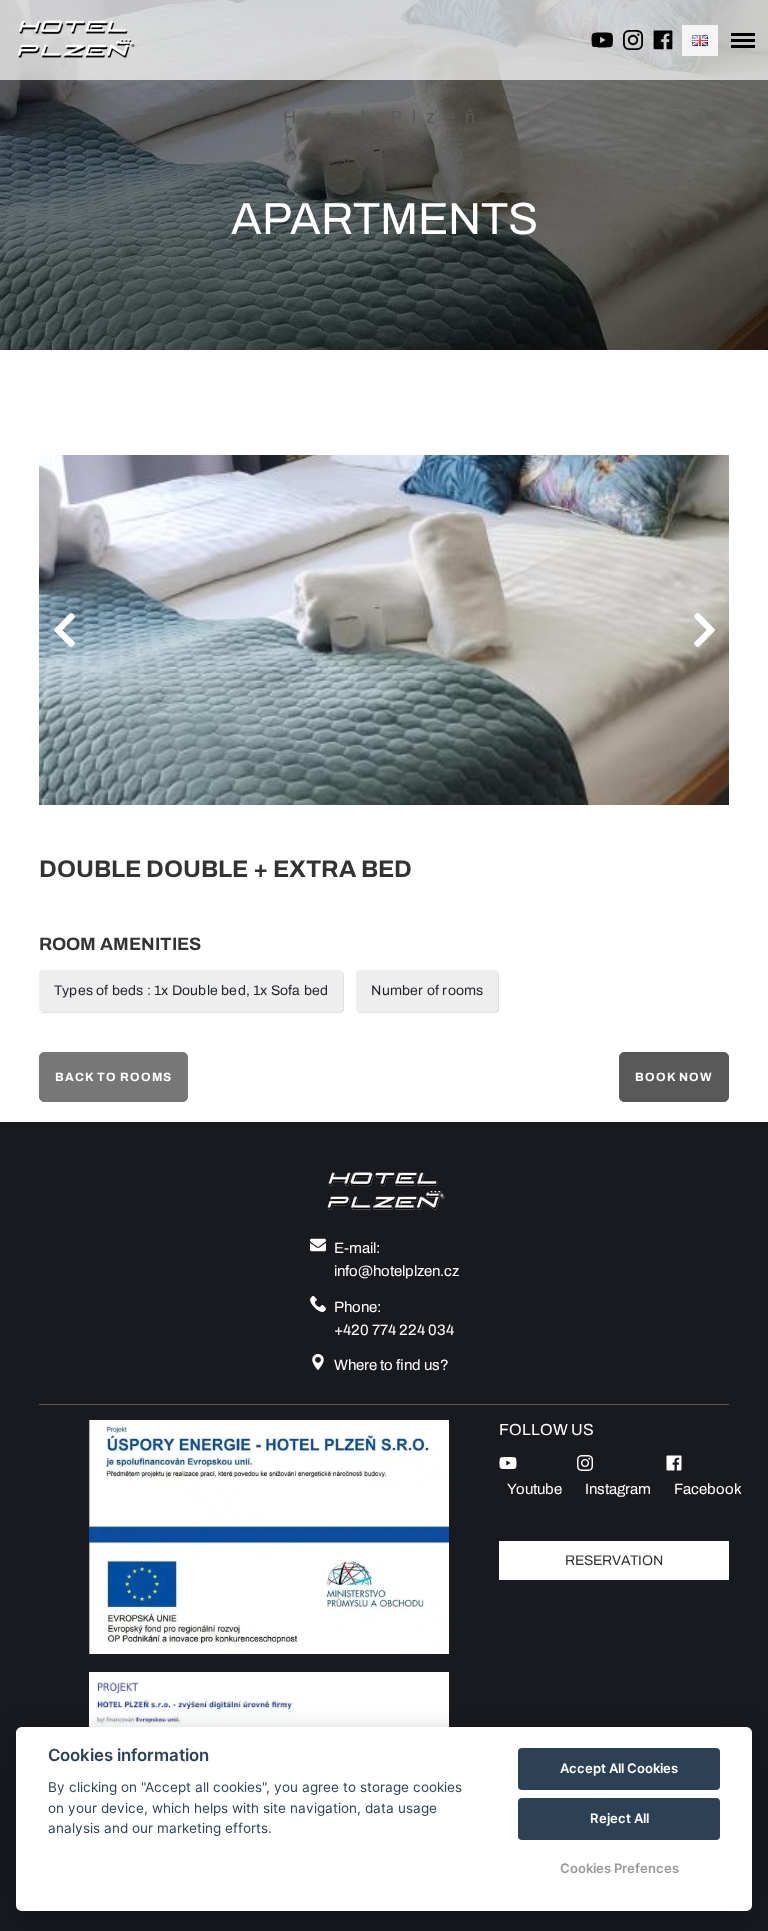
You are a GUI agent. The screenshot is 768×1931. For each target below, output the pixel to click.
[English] (700, 40)
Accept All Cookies (619, 1768)
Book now (674, 1077)
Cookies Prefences (619, 1868)
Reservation (614, 1560)
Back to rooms (113, 1077)
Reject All (619, 1818)
